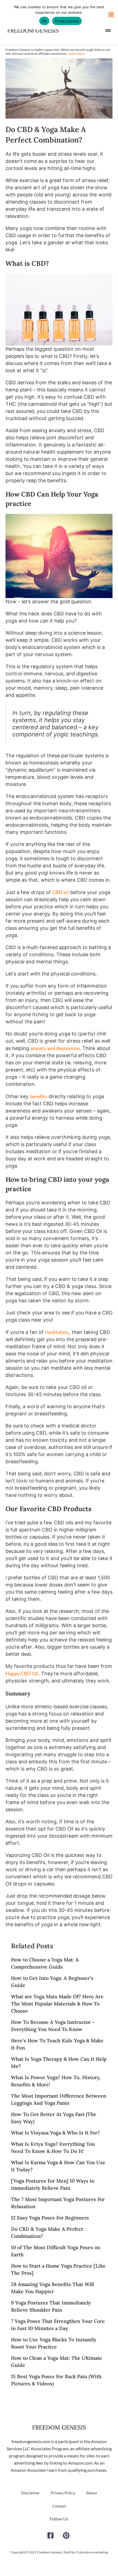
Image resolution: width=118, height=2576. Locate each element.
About (92, 2493)
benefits (39, 1096)
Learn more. (77, 54)
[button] (108, 29)
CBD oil (61, 892)
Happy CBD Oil (22, 1673)
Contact (59, 2506)
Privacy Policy (63, 2493)
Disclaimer (30, 2493)
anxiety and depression (55, 1048)
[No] (111, 15)
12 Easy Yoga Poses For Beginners (50, 2218)
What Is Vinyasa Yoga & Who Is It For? (55, 2133)
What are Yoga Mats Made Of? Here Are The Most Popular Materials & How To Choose (57, 2004)
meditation (57, 1332)
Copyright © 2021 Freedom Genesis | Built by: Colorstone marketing (59, 2552)
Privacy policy (67, 21)
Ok (44, 21)
